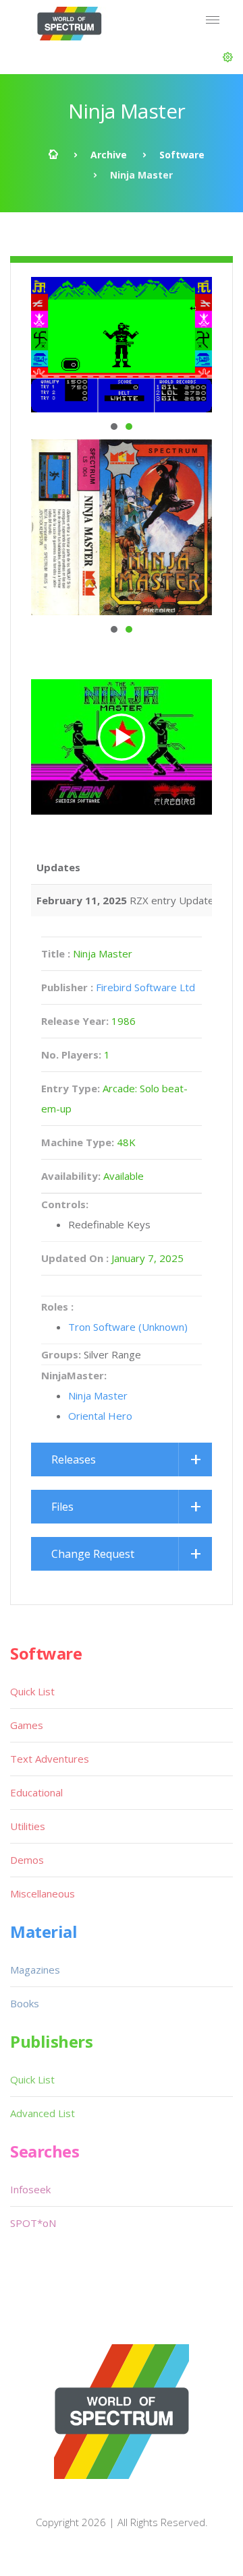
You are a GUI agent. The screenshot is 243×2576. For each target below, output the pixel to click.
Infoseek (30, 2189)
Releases (74, 1459)
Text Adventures (50, 1759)
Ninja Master (98, 1395)
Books (25, 2003)
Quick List (32, 1691)
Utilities (28, 1826)
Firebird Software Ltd (145, 987)
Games (27, 1725)
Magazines (35, 1970)
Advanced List (43, 2113)
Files (62, 1507)
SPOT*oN (33, 2223)
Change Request (93, 1554)
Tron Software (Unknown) (128, 1327)
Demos (27, 1860)
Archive (109, 155)
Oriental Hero (100, 1416)
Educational (36, 1792)
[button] (228, 57)
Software (182, 155)
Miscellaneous (43, 1893)
